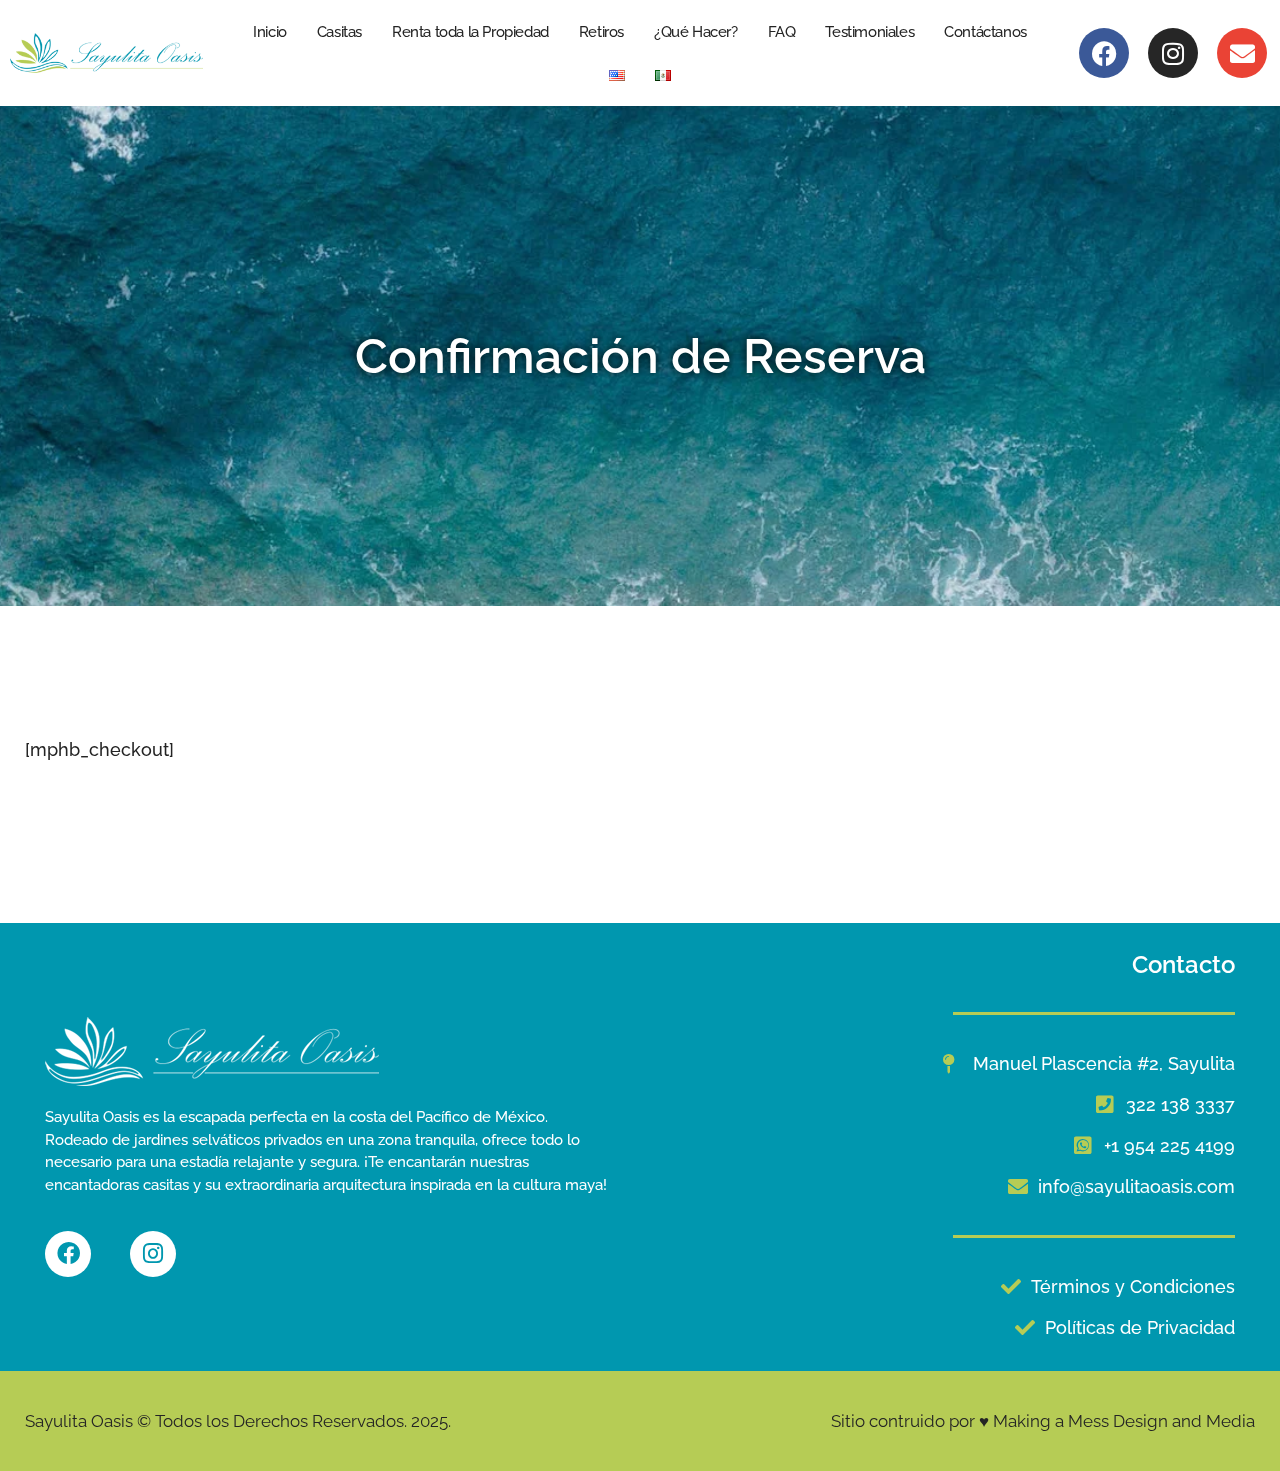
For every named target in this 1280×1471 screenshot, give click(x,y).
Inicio (270, 32)
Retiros (601, 32)
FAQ (782, 32)
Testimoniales (869, 32)
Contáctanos (985, 32)
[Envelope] (1242, 53)
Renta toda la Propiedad (470, 32)
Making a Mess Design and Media (1124, 1421)
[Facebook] (1104, 53)
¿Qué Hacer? (696, 32)
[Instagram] (1173, 53)
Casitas (339, 32)
